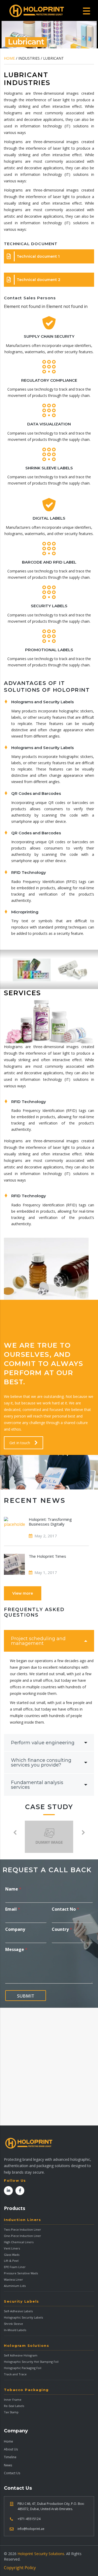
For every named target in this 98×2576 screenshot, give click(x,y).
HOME (9, 58)
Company (15, 1929)
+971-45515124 (29, 2519)
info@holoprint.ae (31, 2529)
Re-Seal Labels (14, 2406)
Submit (26, 1996)
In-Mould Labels (15, 2330)
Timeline (10, 2457)
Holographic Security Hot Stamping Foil (31, 2362)
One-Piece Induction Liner (22, 2236)
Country (62, 1929)
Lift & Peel (11, 2261)
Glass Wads (12, 2255)
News (8, 2465)
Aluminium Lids (15, 2286)
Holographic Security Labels (23, 2317)
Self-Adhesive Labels (18, 2311)
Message (16, 1950)
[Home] (37, 11)
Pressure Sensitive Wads (21, 2273)
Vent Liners (12, 2248)
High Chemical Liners (19, 2242)
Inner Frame (13, 2400)
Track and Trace (15, 2374)
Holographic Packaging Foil (23, 2368)
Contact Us (12, 2473)
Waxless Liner (13, 2279)
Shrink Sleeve (13, 2324)
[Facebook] (20, 2191)
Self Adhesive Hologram (21, 2355)
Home (8, 2441)
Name (13, 1889)
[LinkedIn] (8, 2191)
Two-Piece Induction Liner (22, 2229)
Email (13, 1909)
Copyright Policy (20, 2568)
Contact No (65, 1909)
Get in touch (20, 1443)
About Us (11, 2449)
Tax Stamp (11, 2412)
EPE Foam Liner (15, 2267)
